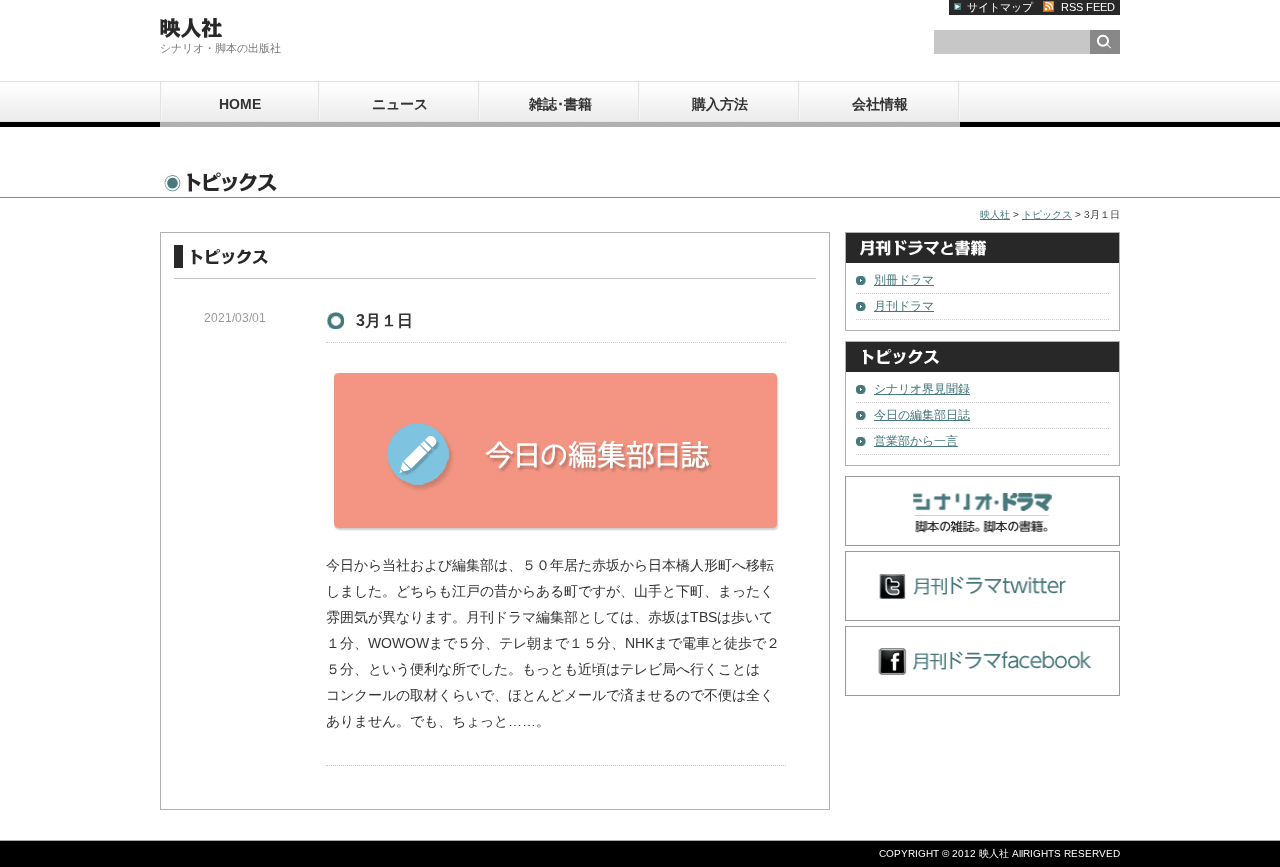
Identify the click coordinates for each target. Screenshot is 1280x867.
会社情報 (880, 104)
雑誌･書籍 (560, 104)
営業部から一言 (916, 441)
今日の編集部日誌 (922, 415)
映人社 (995, 214)
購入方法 (720, 104)
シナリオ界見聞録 (922, 389)
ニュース (400, 104)
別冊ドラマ (904, 280)
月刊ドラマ (904, 306)
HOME (240, 104)
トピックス (1047, 214)
